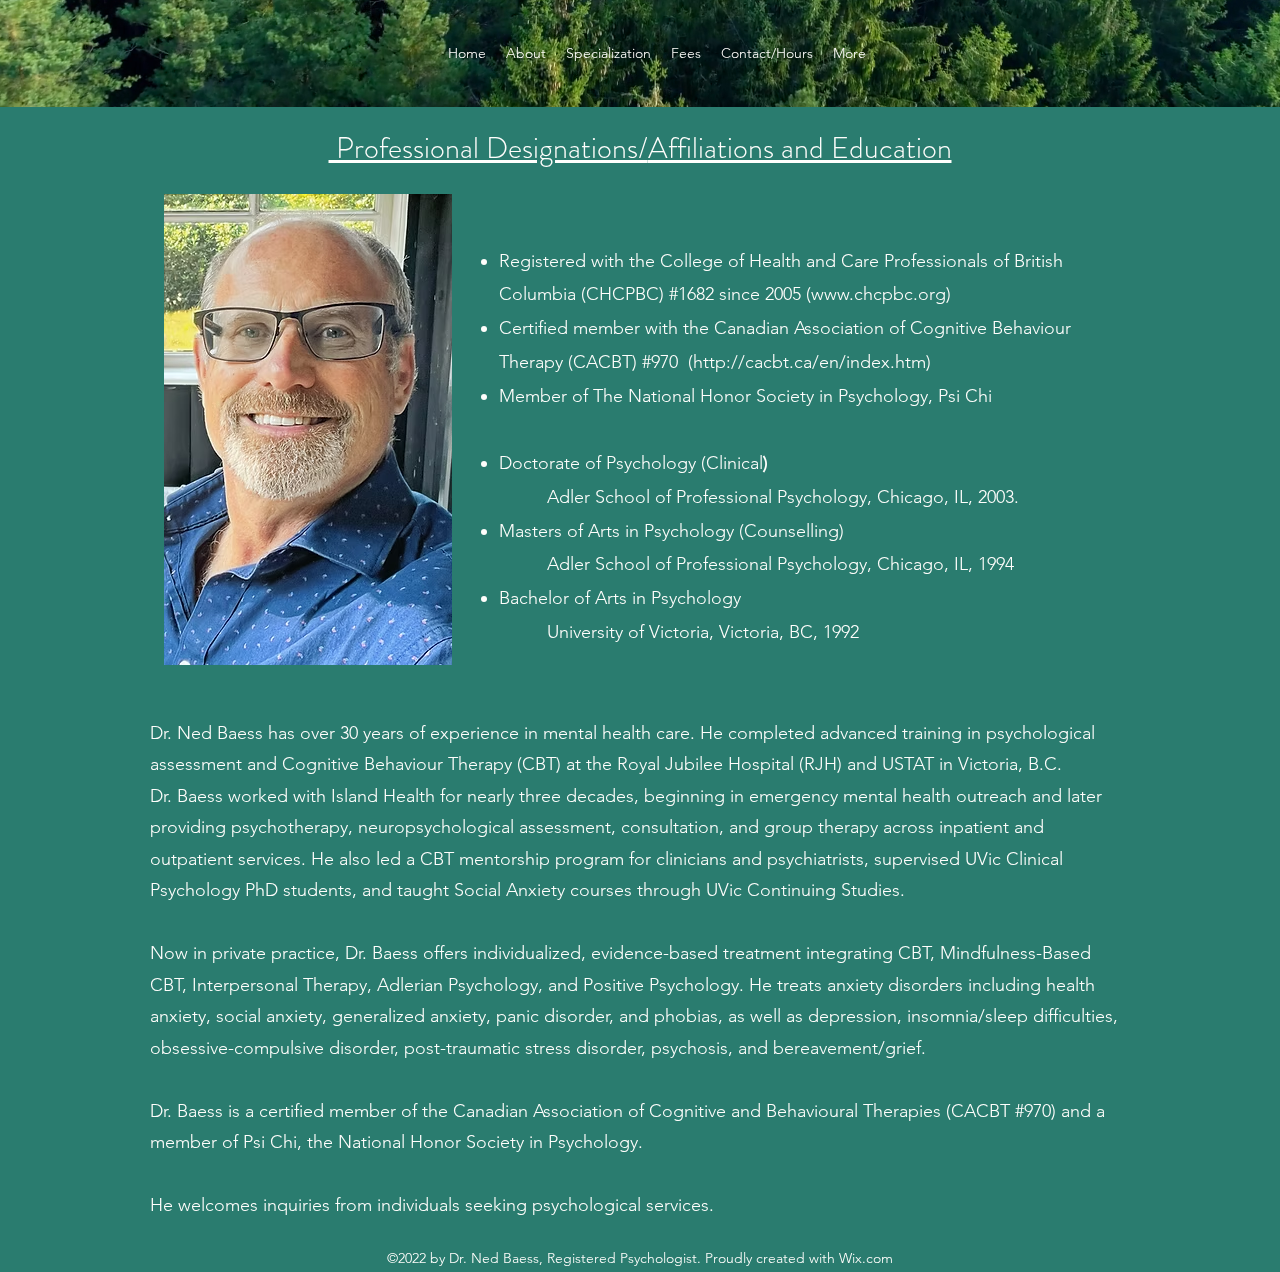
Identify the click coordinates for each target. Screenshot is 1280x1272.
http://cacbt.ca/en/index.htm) (812, 362)
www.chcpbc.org (878, 294)
